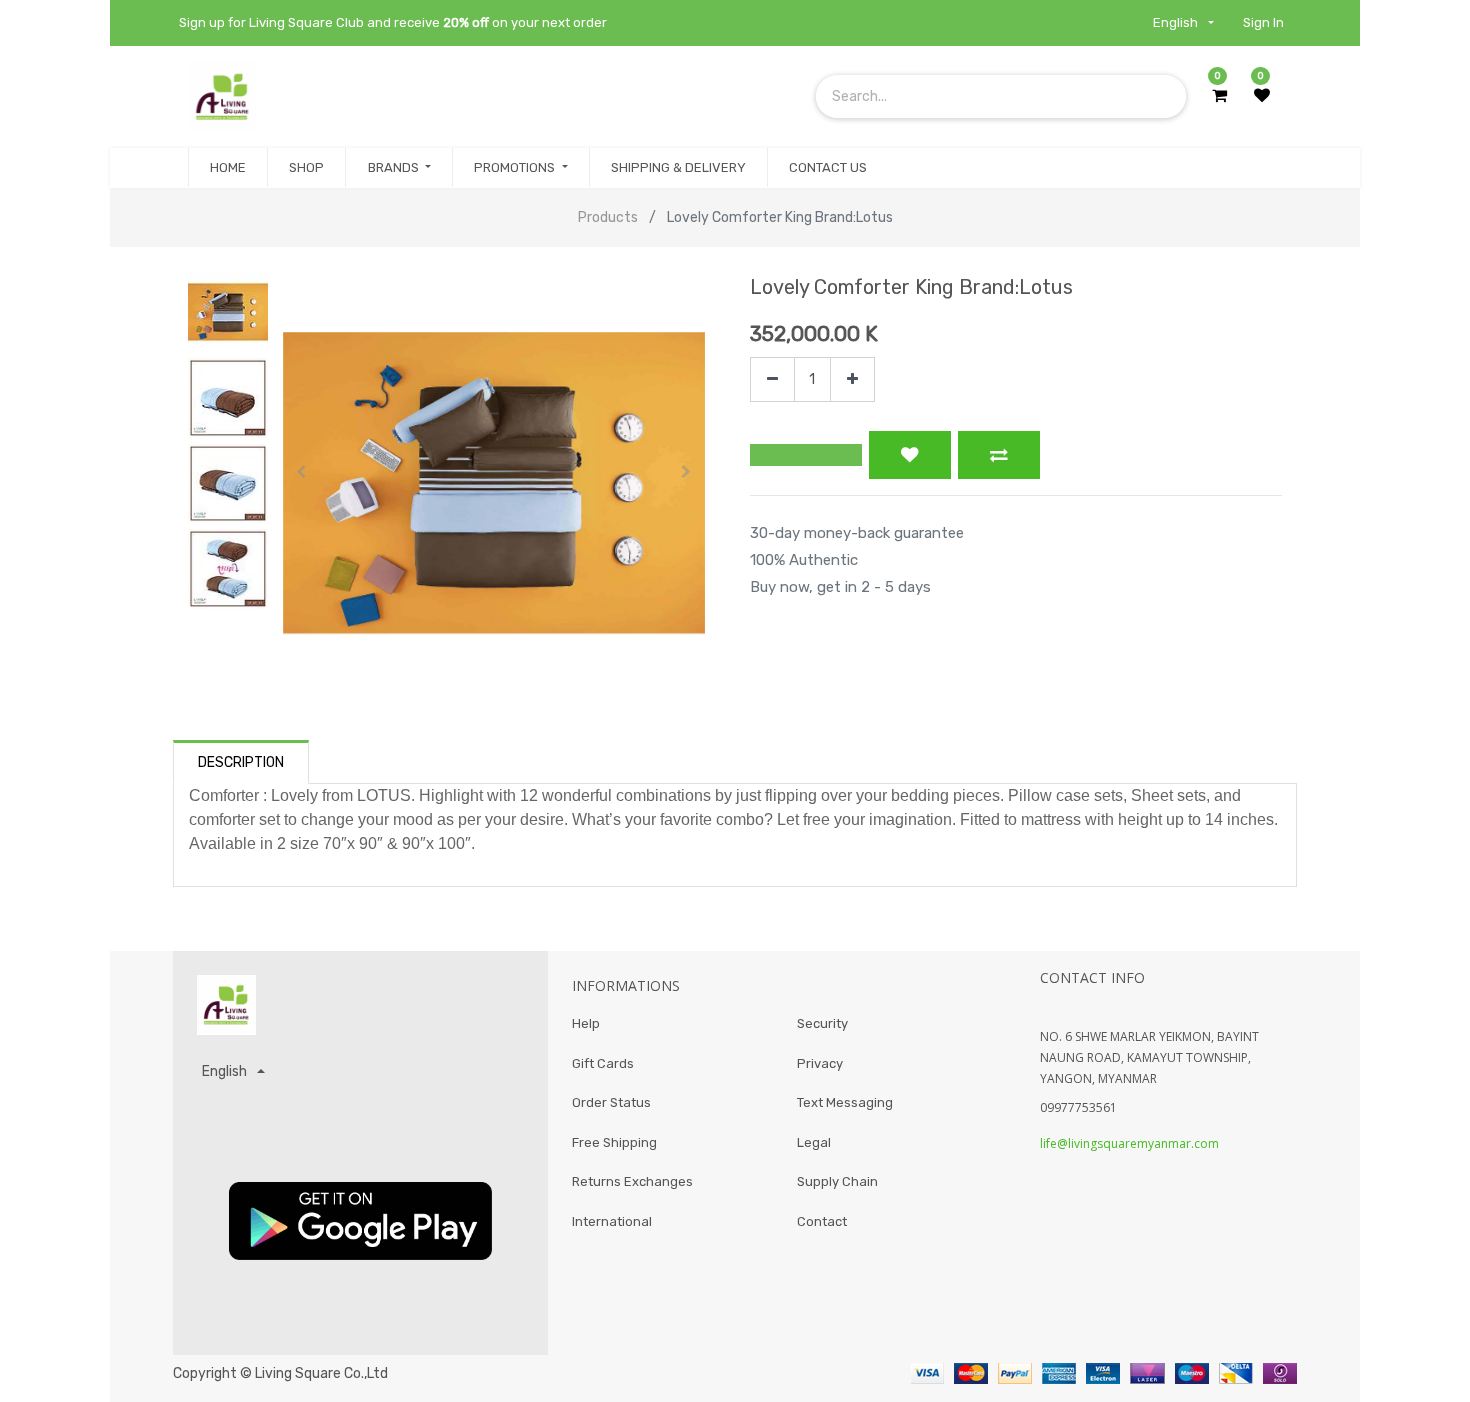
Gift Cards (603, 1063)
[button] (302, 472)
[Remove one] (772, 379)
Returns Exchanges (632, 1181)
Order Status (611, 1102)
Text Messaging (845, 1102)
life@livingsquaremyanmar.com (1129, 1143)
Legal (814, 1142)
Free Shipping (614, 1142)
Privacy (820, 1063)
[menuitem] (228, 168)
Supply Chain (837, 1181)
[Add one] (852, 379)
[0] (1219, 96)
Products (608, 217)
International (612, 1221)
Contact (822, 1221)
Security (822, 1023)
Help (586, 1023)
